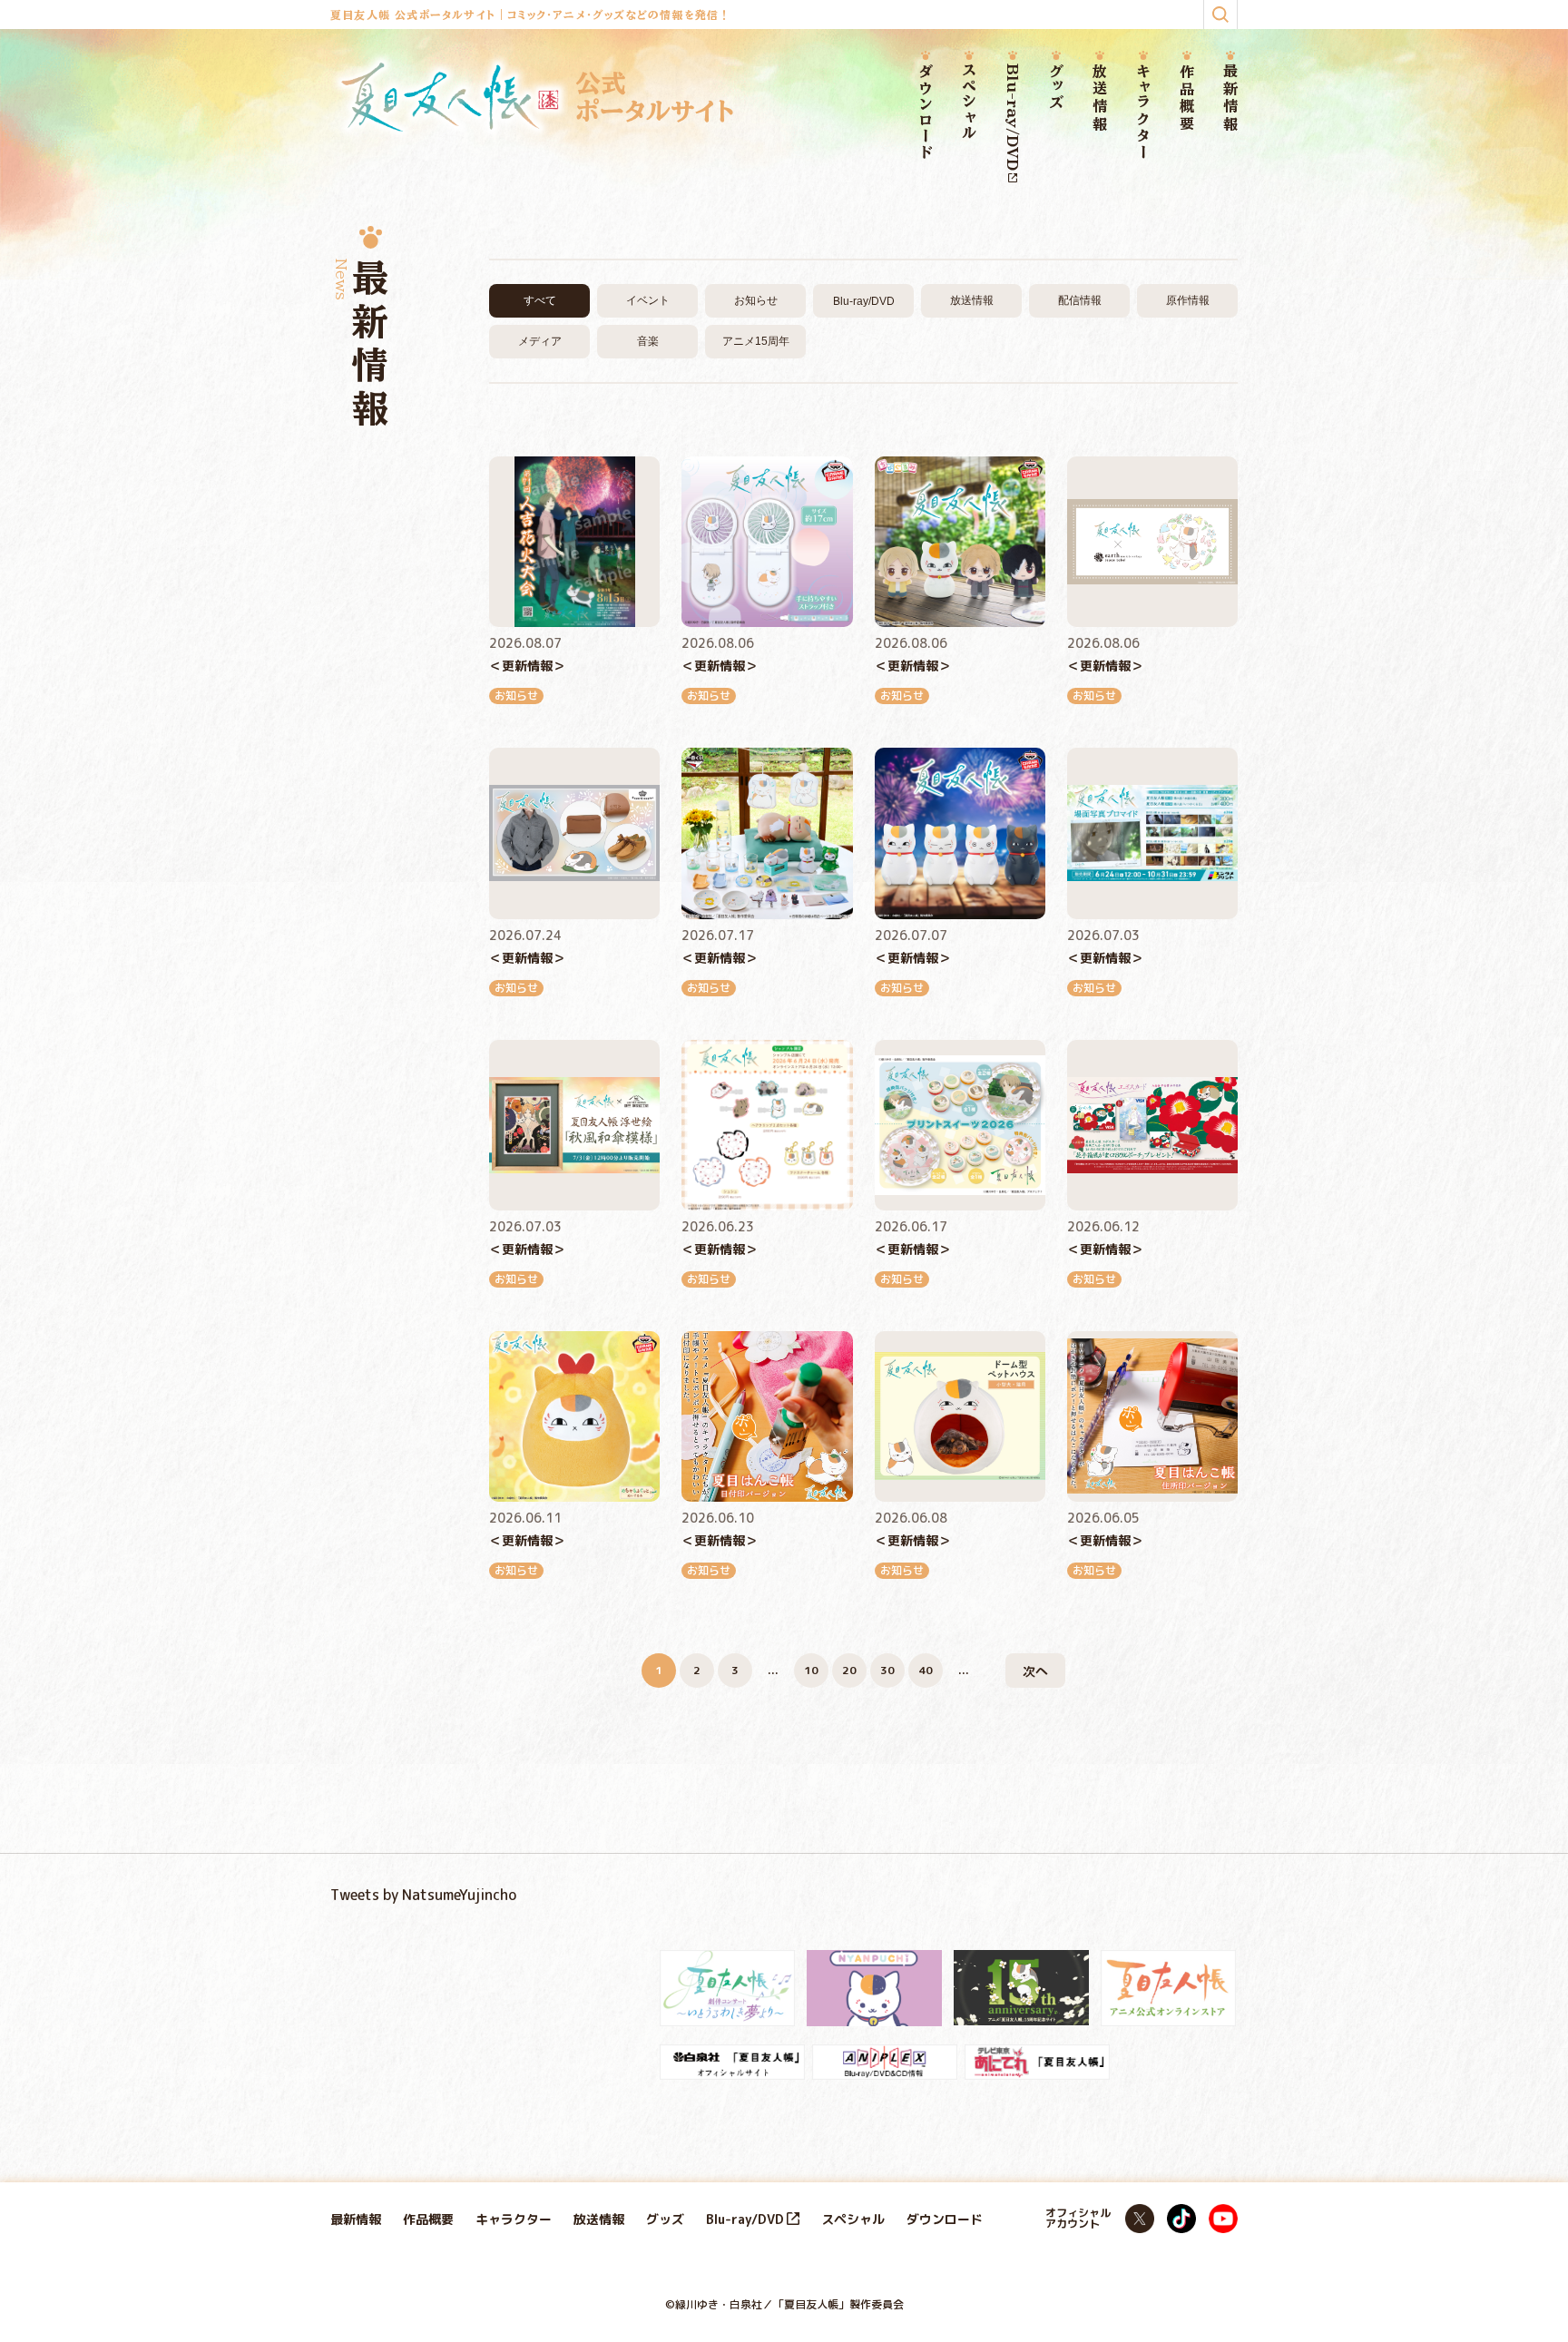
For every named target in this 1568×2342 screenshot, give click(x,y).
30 (887, 1670)
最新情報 (1230, 98)
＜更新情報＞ (527, 666)
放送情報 (1100, 98)
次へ (1035, 1671)
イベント (648, 300)
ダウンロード (926, 113)
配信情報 (1080, 300)
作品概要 (1187, 98)
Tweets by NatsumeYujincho (423, 1895)
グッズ (1056, 88)
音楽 (648, 341)
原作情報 (1188, 300)
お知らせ (756, 300)
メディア (540, 341)
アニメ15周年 (756, 341)
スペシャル (969, 103)
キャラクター (1143, 112)
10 (811, 1670)
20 (849, 1670)
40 (926, 1670)
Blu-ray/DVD (1013, 117)
